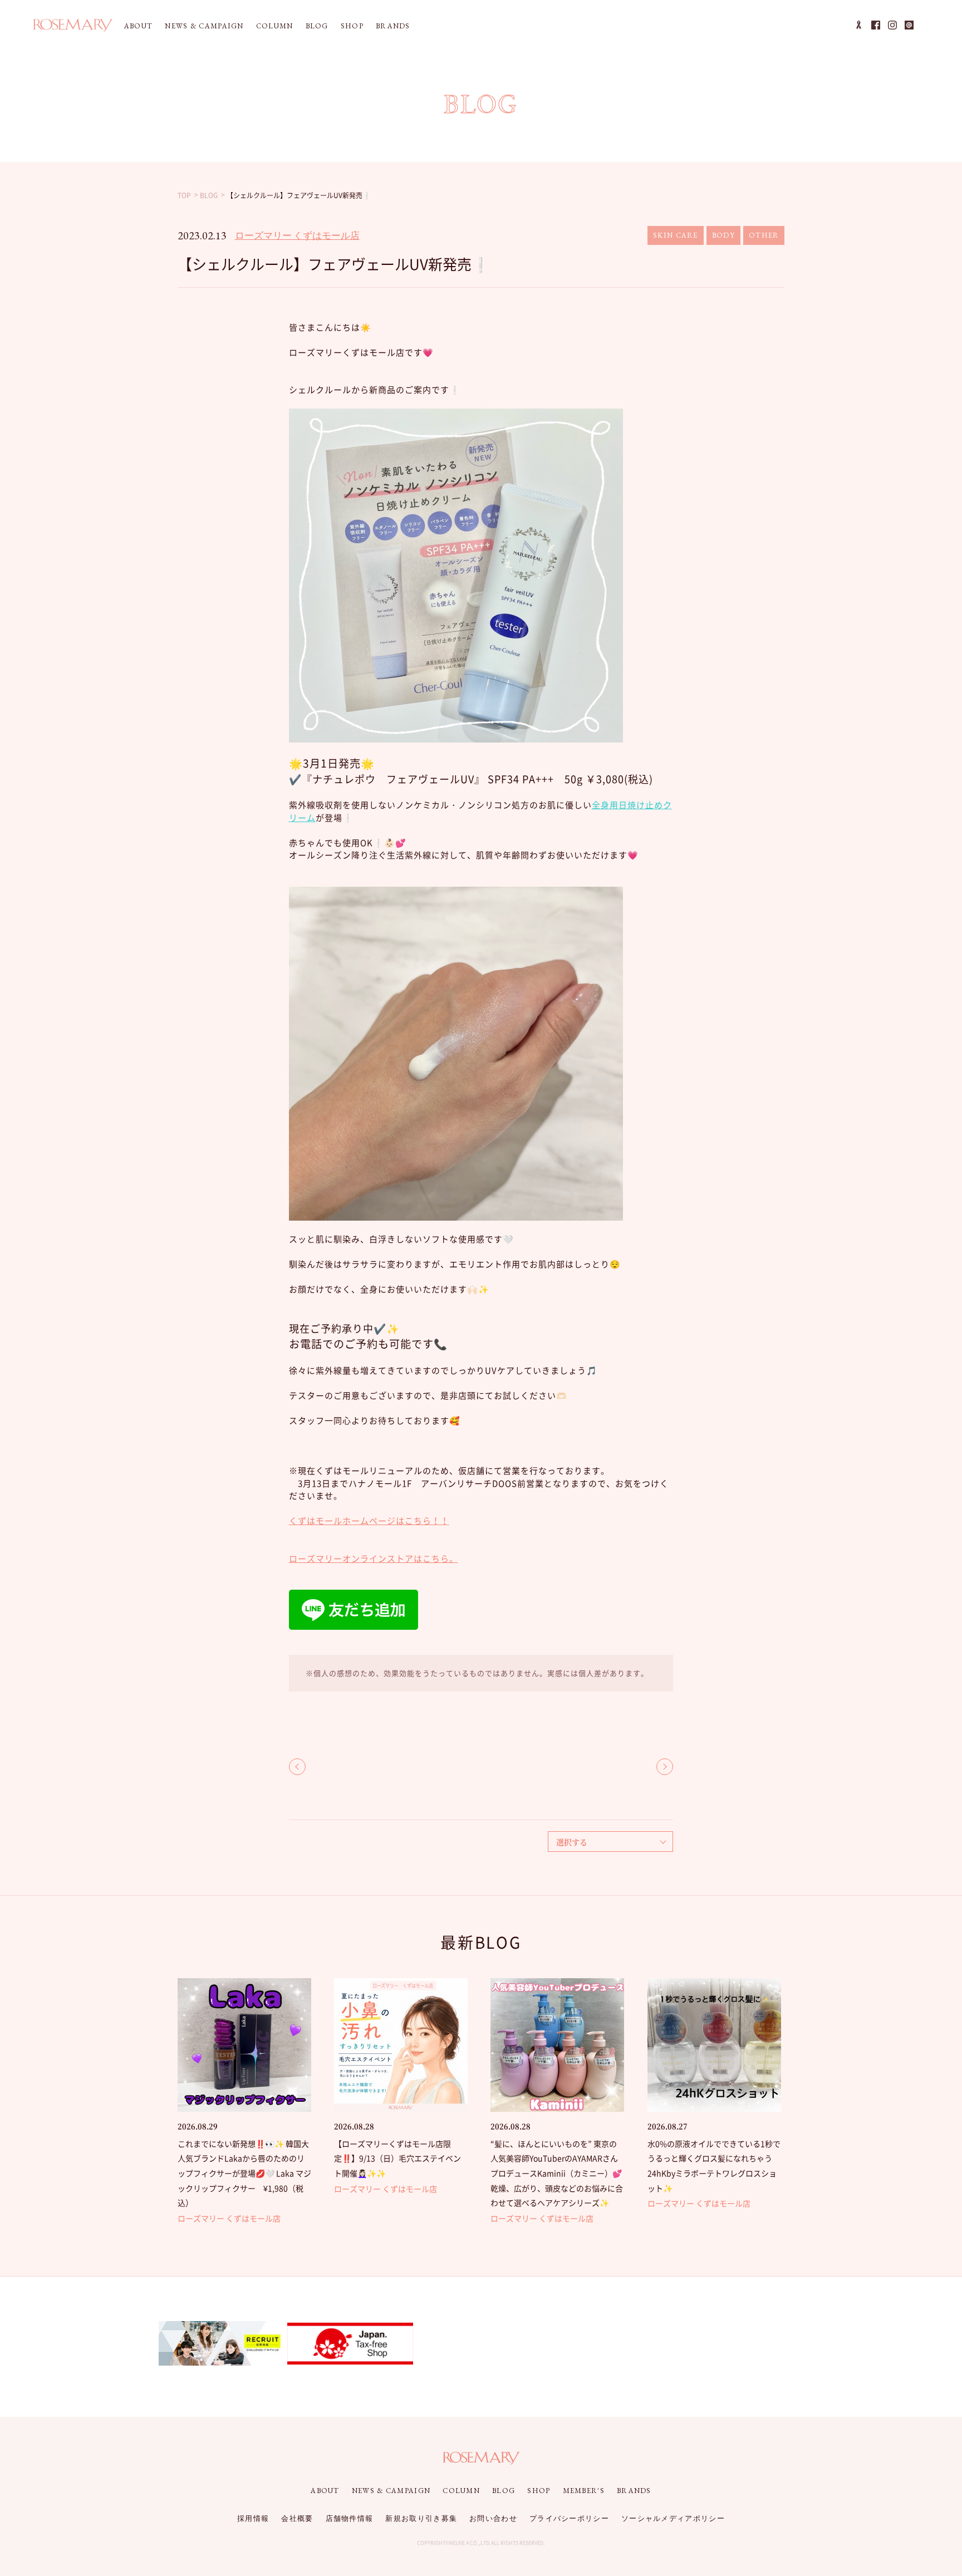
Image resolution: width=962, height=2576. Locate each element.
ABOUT (139, 26)
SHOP (352, 26)
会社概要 (297, 2518)
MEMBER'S (584, 2491)
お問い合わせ (493, 2518)
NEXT (665, 1767)
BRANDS (393, 26)
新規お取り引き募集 (421, 2518)
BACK (297, 1767)
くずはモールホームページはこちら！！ (369, 1521)
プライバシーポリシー (569, 2518)
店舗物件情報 (350, 2518)
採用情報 (253, 2518)
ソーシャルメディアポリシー (673, 2518)
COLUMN (275, 26)
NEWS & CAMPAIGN (204, 26)
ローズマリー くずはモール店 (297, 235)
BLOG (317, 26)
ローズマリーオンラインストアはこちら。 (374, 1559)
